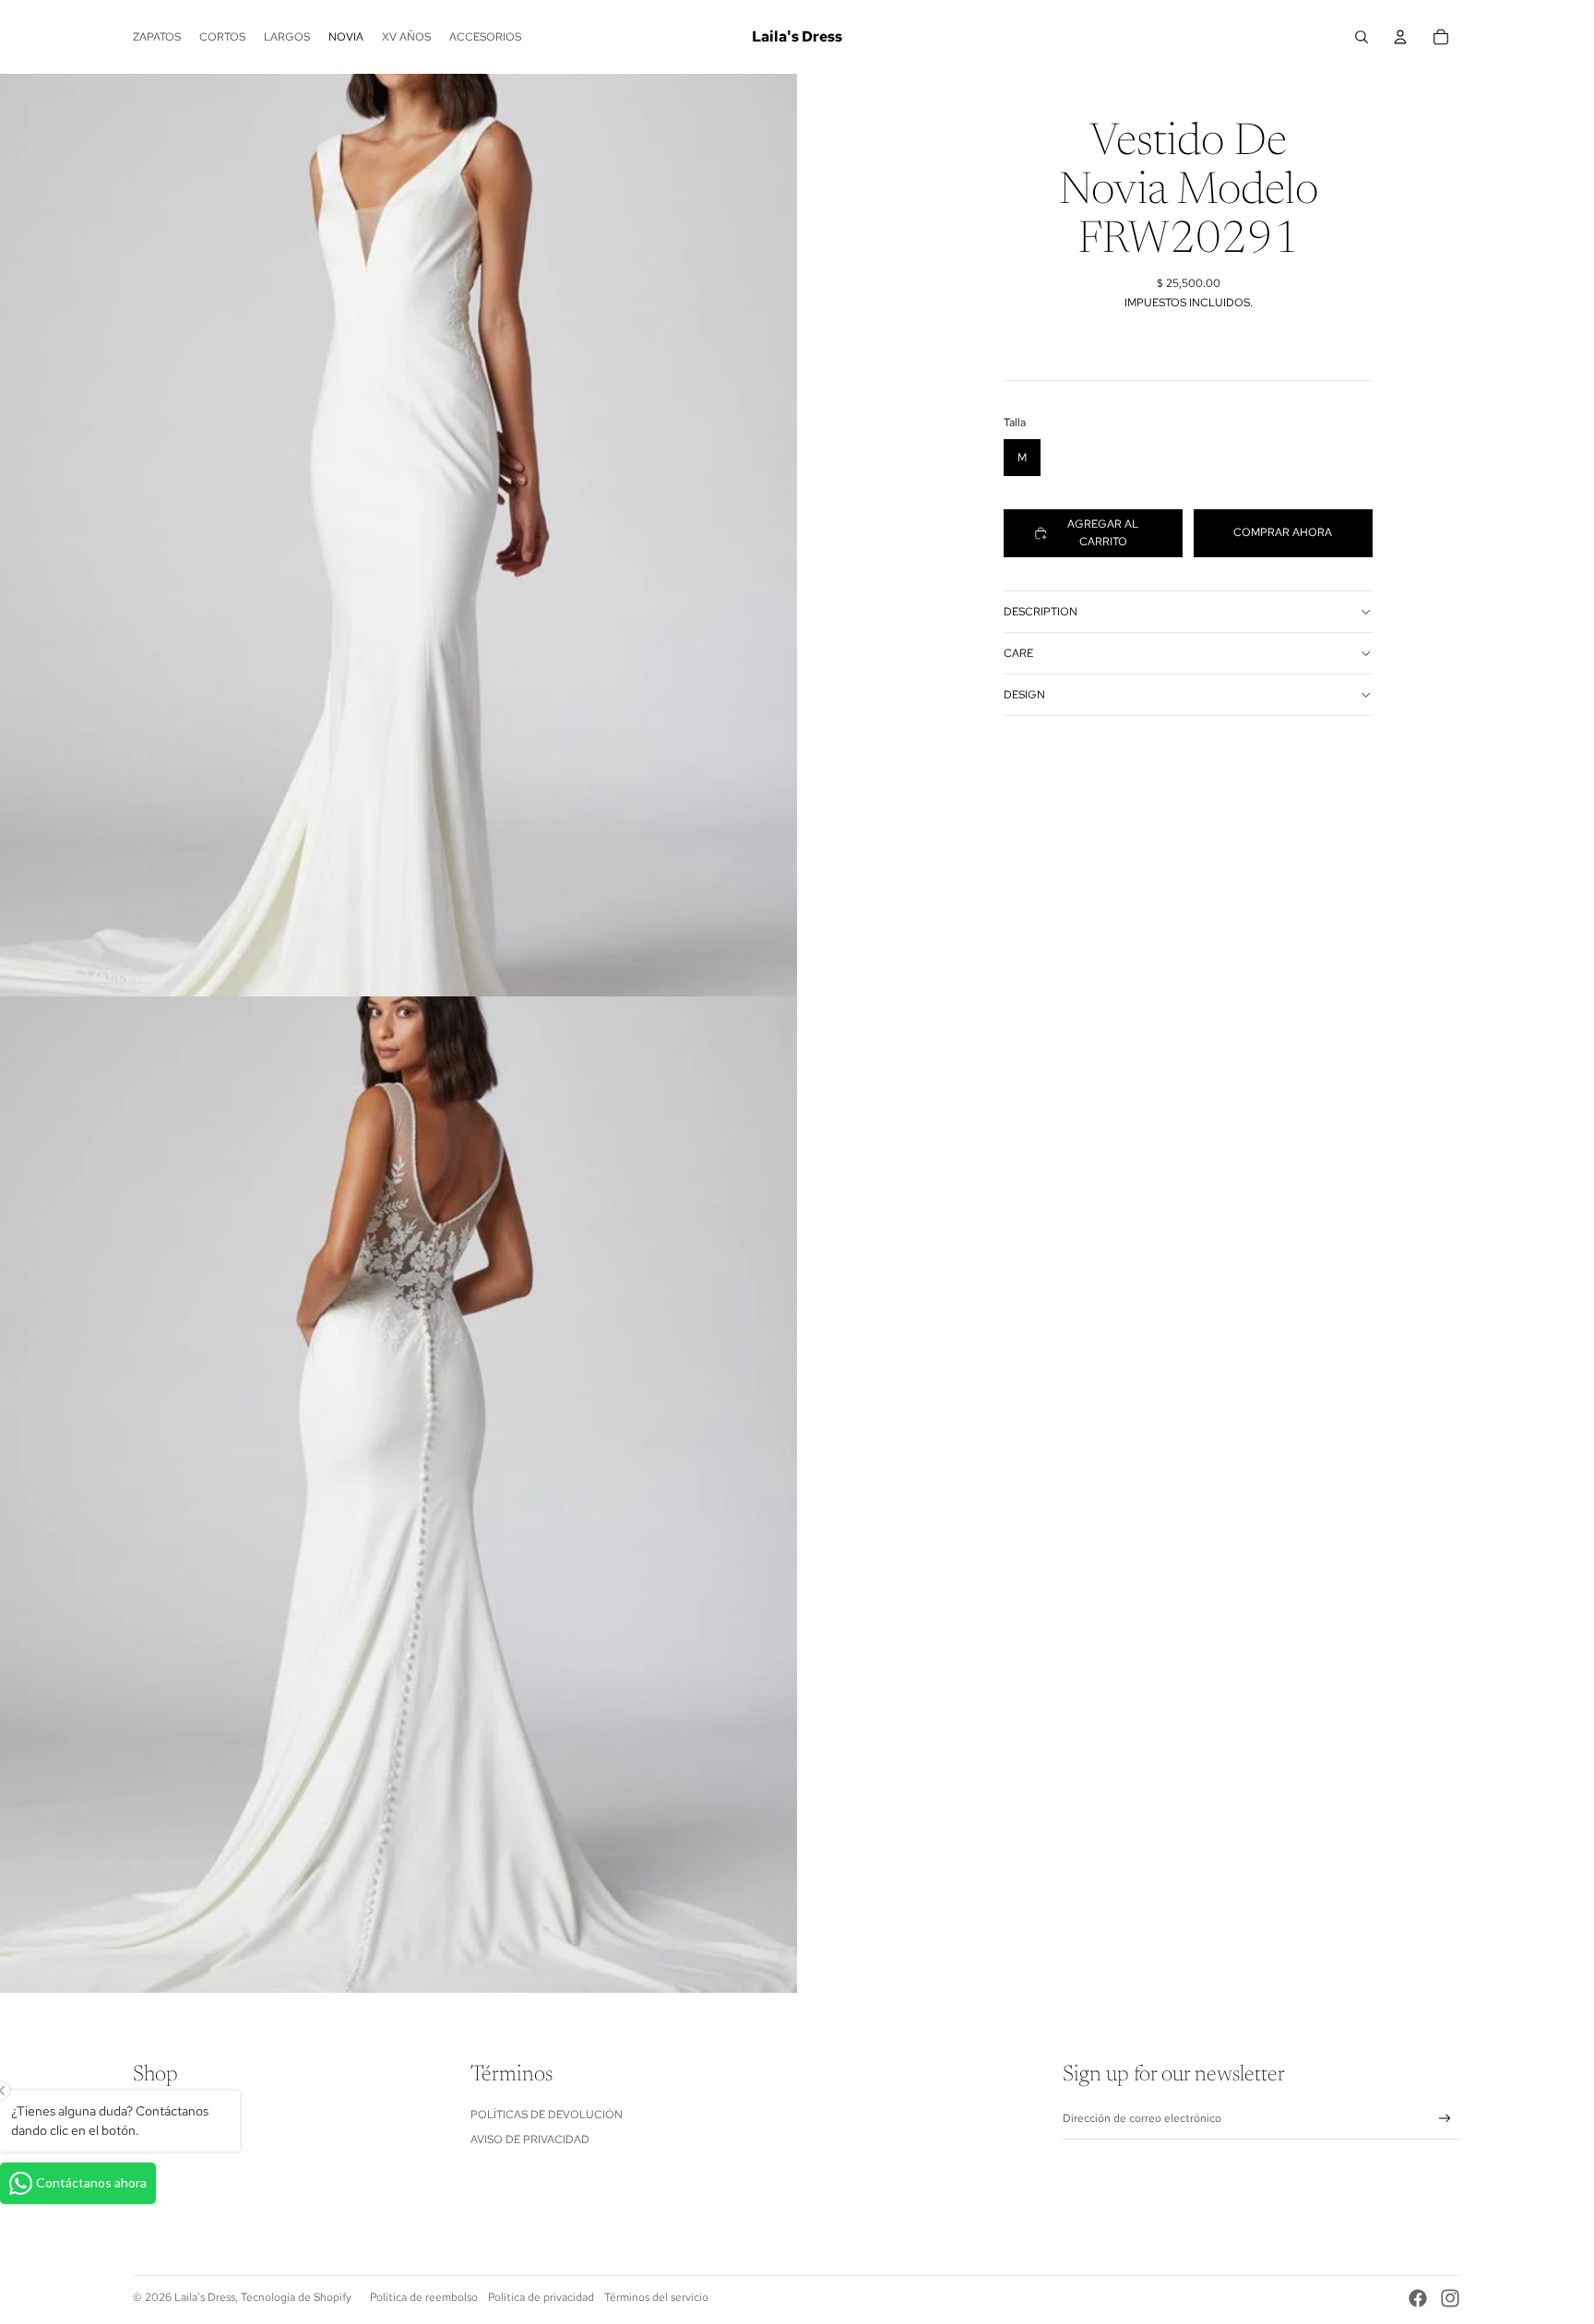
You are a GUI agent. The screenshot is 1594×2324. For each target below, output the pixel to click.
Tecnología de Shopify (296, 2297)
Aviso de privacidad (530, 2139)
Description (1041, 612)
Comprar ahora (1283, 532)
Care (1018, 653)
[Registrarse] (1445, 2119)
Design (1024, 695)
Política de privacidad (541, 2297)
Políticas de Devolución (547, 2115)
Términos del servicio (656, 2297)
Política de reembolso (424, 2297)
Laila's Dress (205, 2297)
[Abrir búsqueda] (1362, 37)
